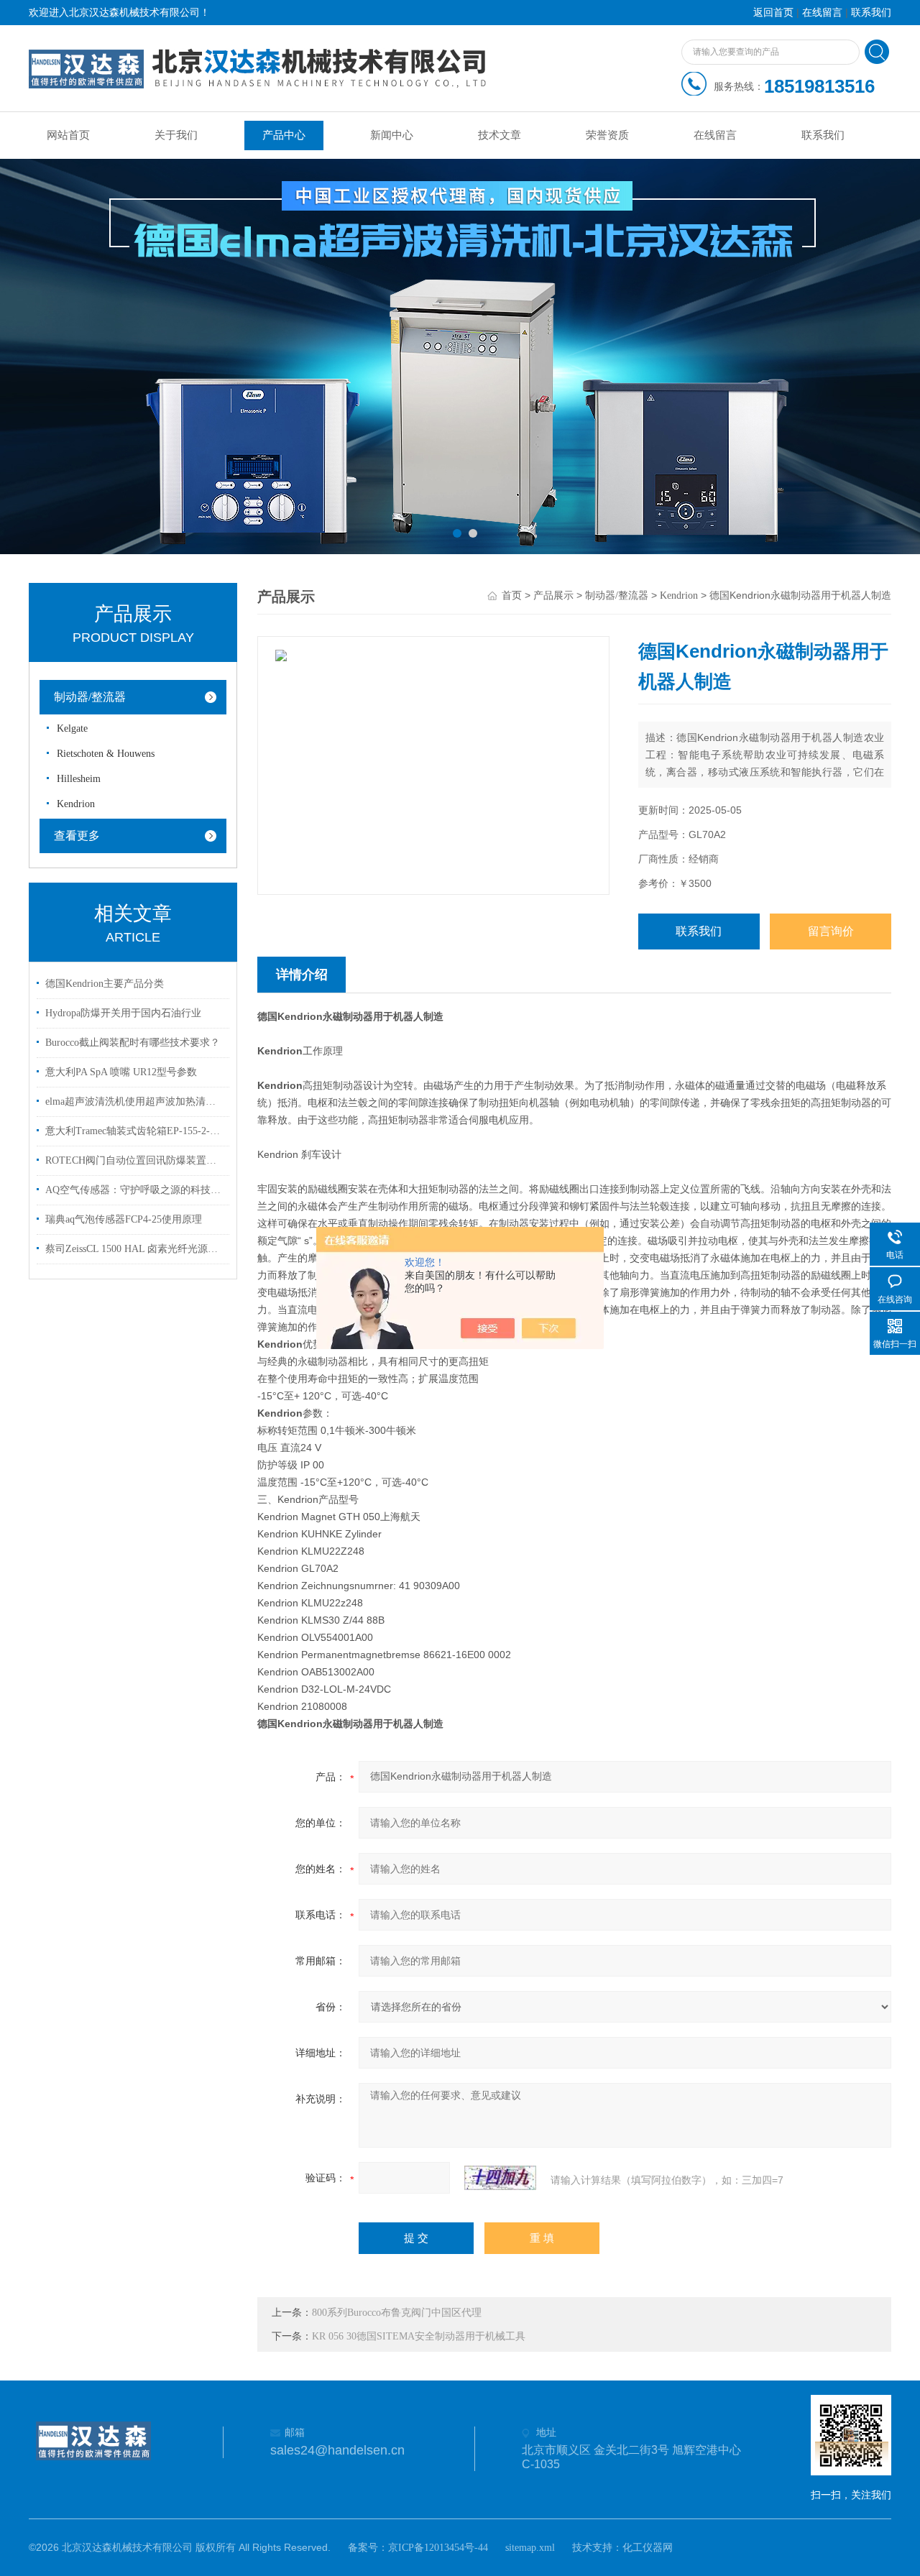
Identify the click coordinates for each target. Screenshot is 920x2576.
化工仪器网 (648, 2548)
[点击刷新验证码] (500, 2178)
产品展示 (553, 595)
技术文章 (500, 135)
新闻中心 (392, 135)
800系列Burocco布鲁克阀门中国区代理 (397, 2313)
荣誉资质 (607, 135)
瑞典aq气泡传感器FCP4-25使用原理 (124, 1219)
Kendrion (76, 804)
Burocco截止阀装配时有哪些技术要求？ (133, 1043)
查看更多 (77, 836)
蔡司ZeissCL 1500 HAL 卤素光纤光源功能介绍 (135, 1249)
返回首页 (773, 13)
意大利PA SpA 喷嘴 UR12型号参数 (121, 1072)
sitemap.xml (530, 2548)
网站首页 (68, 135)
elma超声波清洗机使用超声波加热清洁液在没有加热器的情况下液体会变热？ (135, 1101)
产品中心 (284, 135)
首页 (512, 595)
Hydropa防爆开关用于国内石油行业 (123, 1013)
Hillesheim (79, 779)
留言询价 (831, 931)
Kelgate (72, 728)
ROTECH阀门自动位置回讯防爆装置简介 (135, 1160)
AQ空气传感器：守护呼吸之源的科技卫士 (135, 1190)
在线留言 (822, 13)
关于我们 (176, 135)
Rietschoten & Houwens (106, 754)
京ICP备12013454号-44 (438, 2548)
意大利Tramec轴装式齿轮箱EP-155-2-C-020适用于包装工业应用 (135, 1131)
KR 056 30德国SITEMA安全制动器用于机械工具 (419, 2336)
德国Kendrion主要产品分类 (105, 984)
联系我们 (871, 13)
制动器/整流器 (90, 697)
